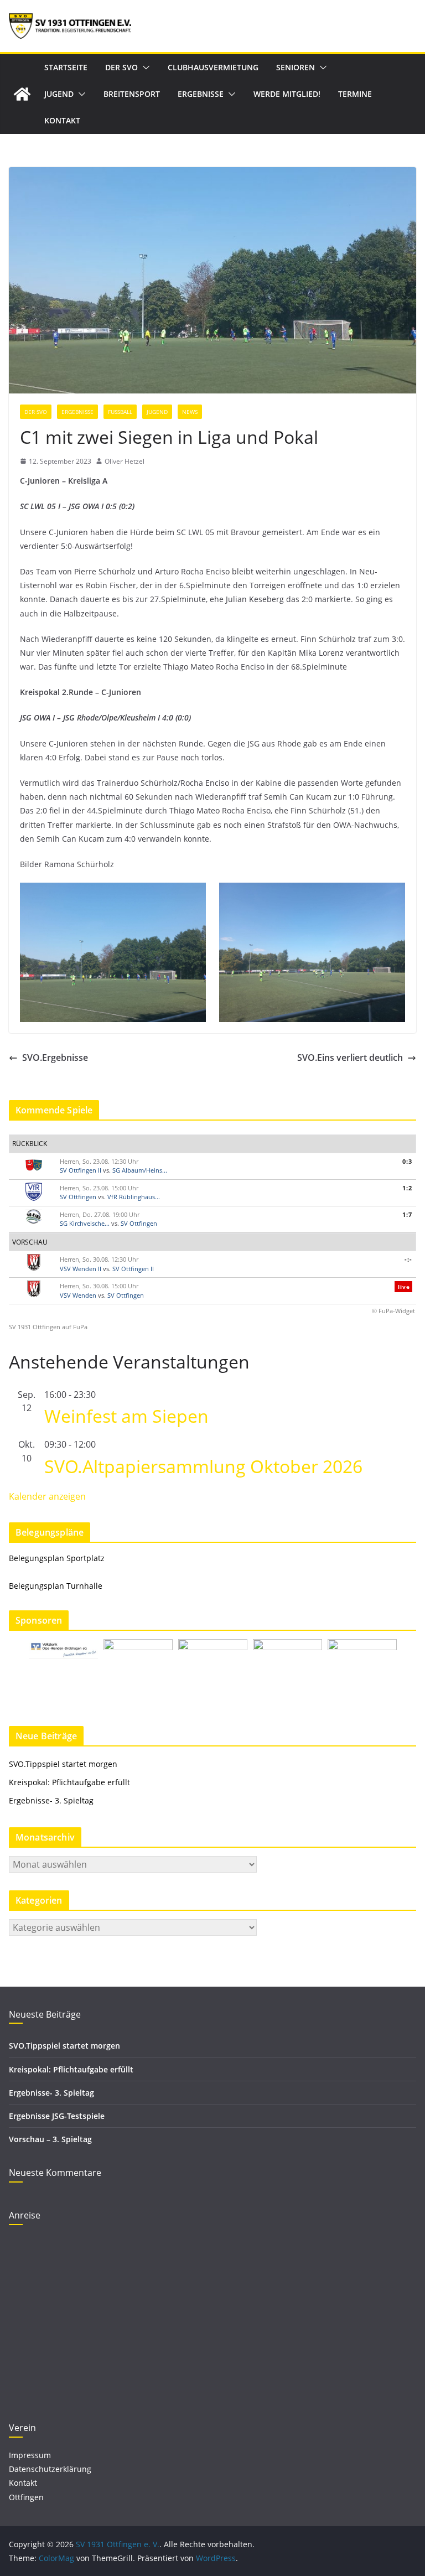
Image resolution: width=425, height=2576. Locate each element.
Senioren (296, 67)
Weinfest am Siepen (126, 1416)
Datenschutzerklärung (50, 2469)
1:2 (407, 1188)
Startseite (66, 67)
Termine (355, 94)
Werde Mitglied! (287, 94)
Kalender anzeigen (47, 1496)
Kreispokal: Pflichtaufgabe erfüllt (71, 1782)
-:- (408, 1259)
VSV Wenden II (81, 1269)
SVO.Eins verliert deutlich (350, 1058)
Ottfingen (26, 2497)
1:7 (407, 1214)
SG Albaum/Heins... (140, 1170)
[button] (144, 68)
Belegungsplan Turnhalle (56, 1586)
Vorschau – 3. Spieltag (50, 2139)
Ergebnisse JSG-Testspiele (57, 2116)
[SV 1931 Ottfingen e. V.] (22, 94)
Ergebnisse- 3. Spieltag (51, 1800)
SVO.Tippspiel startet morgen (63, 1764)
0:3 (407, 1161)
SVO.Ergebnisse (55, 1058)
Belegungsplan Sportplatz (57, 1558)
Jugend (59, 94)
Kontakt (62, 120)
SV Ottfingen (78, 1197)
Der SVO (121, 67)
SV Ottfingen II (81, 1170)
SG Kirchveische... (85, 1223)
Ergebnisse (201, 94)
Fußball (120, 412)
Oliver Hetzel (125, 461)
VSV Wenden (78, 1295)
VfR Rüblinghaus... (134, 1197)
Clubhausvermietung (213, 67)
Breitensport (132, 94)
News (190, 412)
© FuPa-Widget (393, 1311)
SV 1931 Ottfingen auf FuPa (48, 1327)
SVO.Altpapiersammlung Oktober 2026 (203, 1466)
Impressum (30, 2455)
